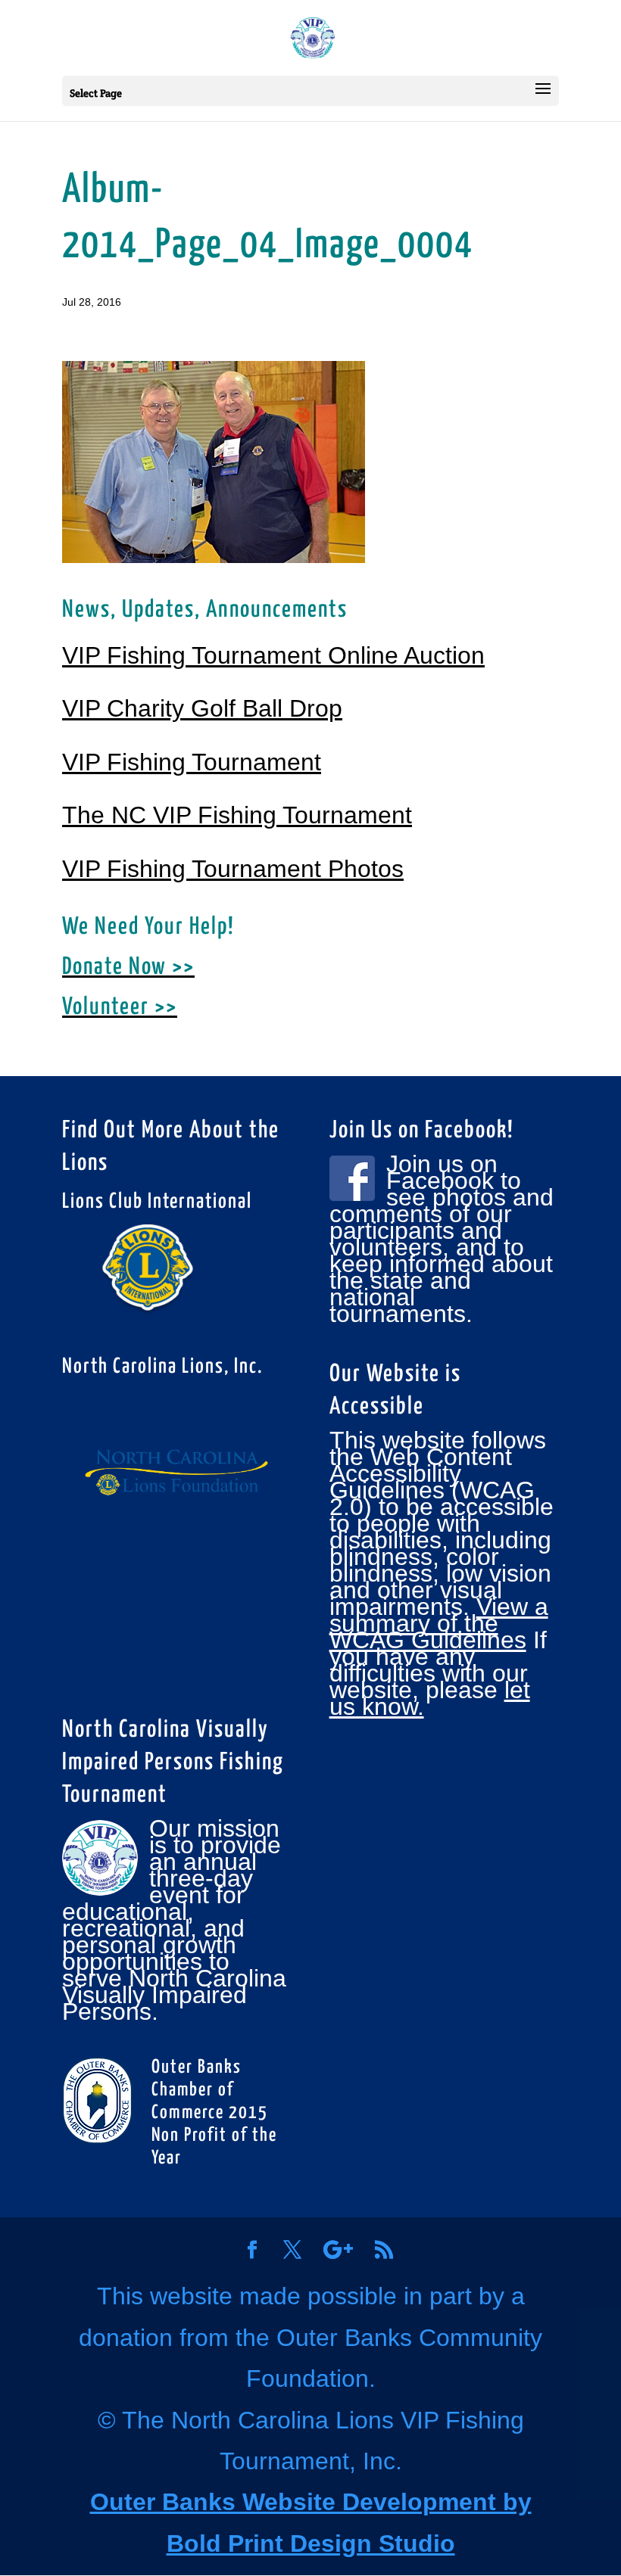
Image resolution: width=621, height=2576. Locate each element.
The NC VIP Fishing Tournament (237, 815)
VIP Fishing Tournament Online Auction (273, 655)
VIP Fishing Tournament (192, 762)
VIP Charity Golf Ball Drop (202, 708)
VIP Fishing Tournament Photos (233, 869)
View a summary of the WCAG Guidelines (439, 1623)
